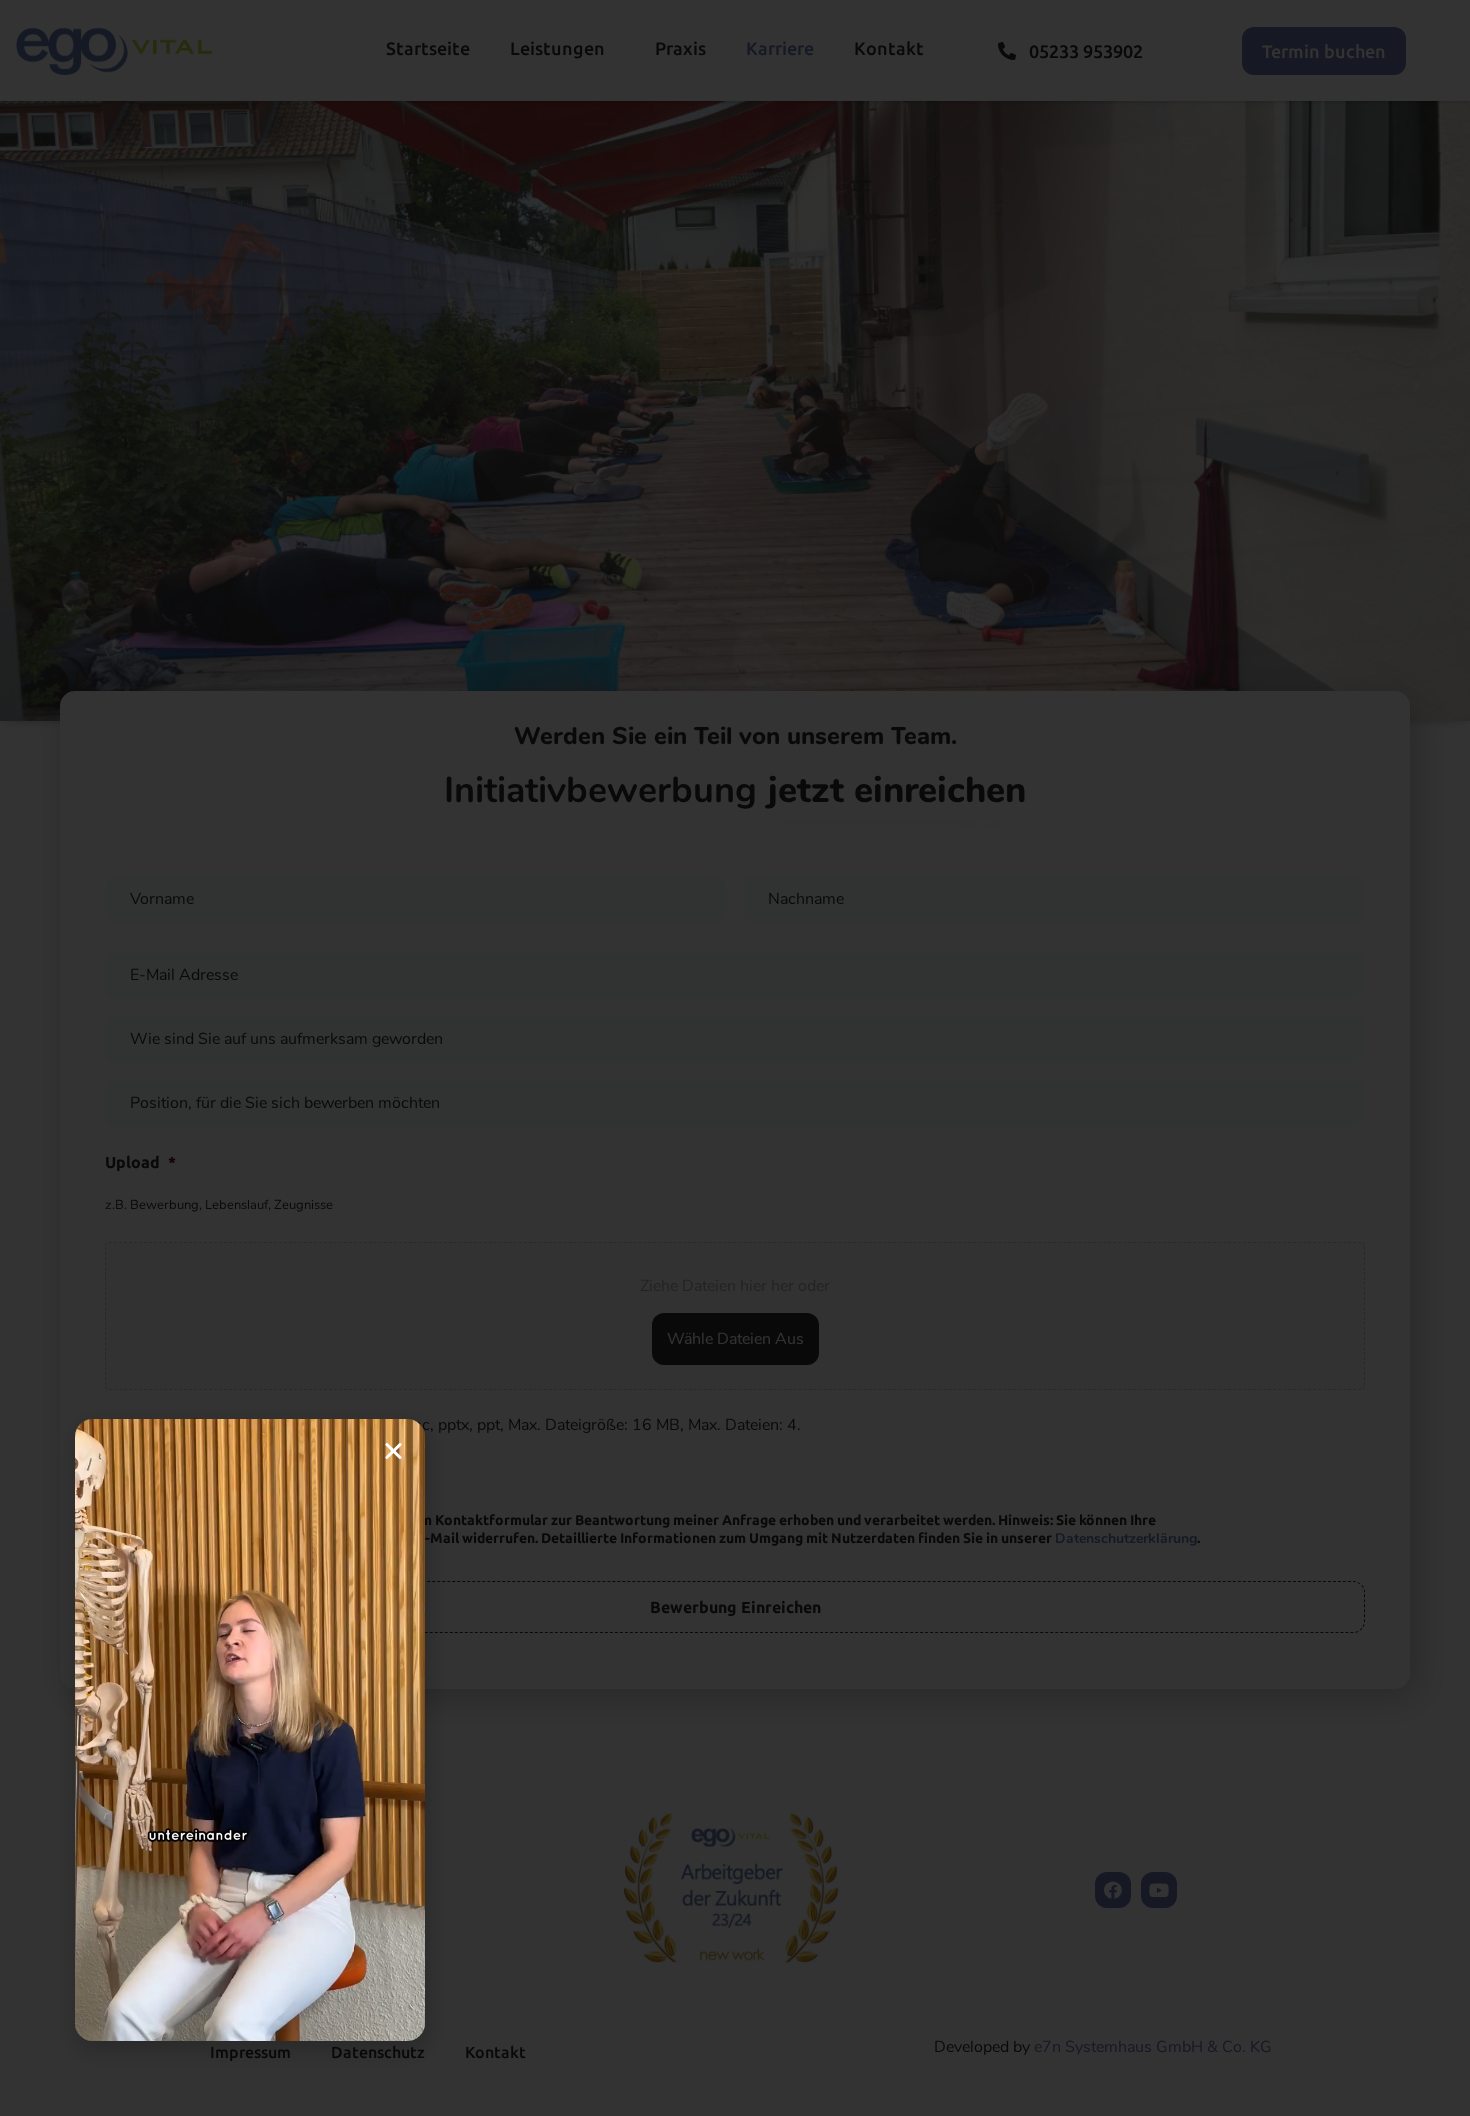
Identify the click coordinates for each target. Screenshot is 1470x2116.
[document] (735, 1058)
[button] (393, 1450)
